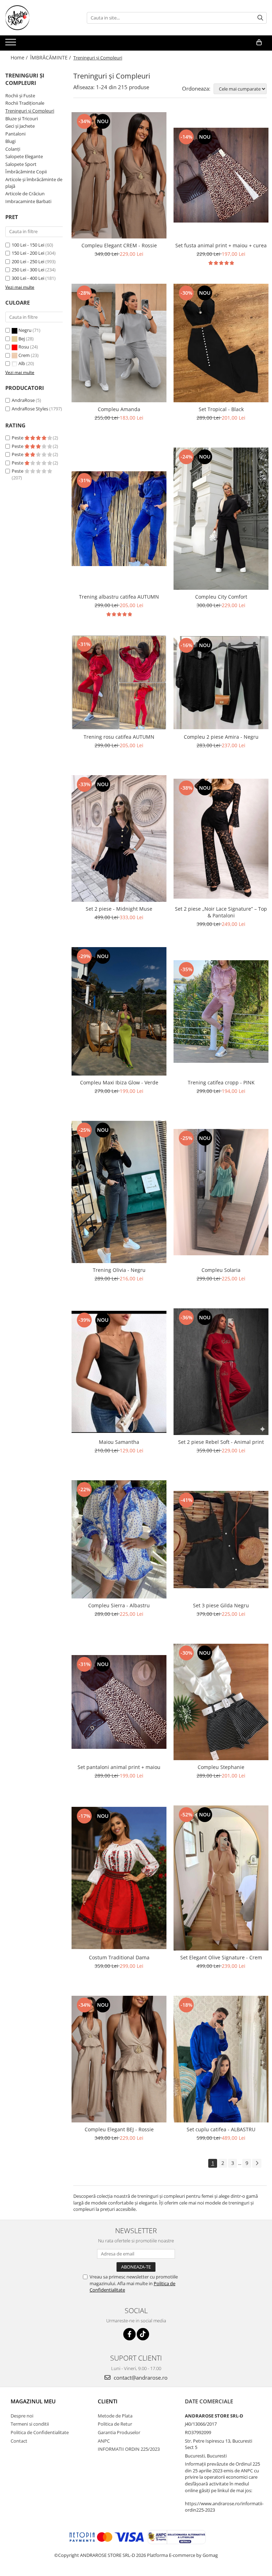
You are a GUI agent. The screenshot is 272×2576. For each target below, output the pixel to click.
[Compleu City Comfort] (221, 519)
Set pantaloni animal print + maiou (119, 1767)
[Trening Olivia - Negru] (119, 1192)
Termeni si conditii (30, 2424)
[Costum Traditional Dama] (119, 1878)
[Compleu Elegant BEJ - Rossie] (119, 2059)
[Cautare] (260, 18)
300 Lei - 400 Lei (28, 278)
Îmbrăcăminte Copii (26, 172)
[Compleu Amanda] (119, 343)
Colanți (13, 149)
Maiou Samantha (119, 1442)
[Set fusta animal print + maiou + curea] (221, 175)
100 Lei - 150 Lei (28, 245)
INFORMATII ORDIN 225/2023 (129, 2449)
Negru (25, 330)
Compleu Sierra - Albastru (119, 1605)
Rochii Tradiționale (25, 103)
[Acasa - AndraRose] (41, 18)
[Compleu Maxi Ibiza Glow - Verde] (119, 1011)
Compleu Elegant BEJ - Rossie (119, 2129)
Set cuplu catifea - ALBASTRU (221, 2129)
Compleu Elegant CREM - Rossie (119, 245)
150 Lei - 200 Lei (28, 253)
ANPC (104, 2441)
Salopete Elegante (24, 156)
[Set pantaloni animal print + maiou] (119, 1702)
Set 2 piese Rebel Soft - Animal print (221, 1442)
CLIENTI (108, 2401)
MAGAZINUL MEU (33, 2401)
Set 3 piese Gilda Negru (221, 1605)
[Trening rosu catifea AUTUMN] (119, 682)
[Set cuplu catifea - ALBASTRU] (221, 2059)
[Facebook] (129, 2334)
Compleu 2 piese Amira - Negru (221, 737)
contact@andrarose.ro (140, 2378)
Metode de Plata (115, 2416)
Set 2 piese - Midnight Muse (119, 909)
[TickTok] (143, 2334)
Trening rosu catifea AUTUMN (119, 737)
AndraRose (23, 400)
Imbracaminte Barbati (28, 201)
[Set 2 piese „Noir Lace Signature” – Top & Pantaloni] (221, 839)
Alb (22, 363)
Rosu (24, 347)
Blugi (10, 141)
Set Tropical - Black (221, 409)
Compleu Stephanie (221, 1767)
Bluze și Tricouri (22, 119)
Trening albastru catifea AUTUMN (119, 597)
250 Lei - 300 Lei (28, 270)
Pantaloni (15, 134)
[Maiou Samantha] (119, 1372)
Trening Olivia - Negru (119, 1270)
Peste (18, 438)
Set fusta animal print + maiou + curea (221, 245)
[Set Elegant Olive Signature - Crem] (221, 1878)
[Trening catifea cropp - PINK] (221, 1012)
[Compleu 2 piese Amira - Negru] (221, 683)
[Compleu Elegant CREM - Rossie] (119, 175)
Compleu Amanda (119, 409)
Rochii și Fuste (20, 96)
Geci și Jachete (20, 126)
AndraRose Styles (30, 409)
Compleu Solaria (221, 1270)
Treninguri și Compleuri (30, 111)
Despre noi (22, 2416)
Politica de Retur (115, 2424)
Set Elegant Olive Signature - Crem (221, 1957)
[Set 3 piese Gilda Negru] (221, 1540)
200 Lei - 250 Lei (28, 261)
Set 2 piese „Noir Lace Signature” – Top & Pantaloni (221, 912)
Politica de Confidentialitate (40, 2432)
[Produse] (12, 44)
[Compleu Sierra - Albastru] (119, 1539)
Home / (20, 57)
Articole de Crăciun (25, 194)
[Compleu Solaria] (221, 1192)
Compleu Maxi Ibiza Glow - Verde (119, 1082)
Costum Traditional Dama (119, 1957)
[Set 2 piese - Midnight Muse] (119, 839)
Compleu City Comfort (221, 597)
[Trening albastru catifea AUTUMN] (119, 519)
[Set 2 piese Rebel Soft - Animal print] (221, 1372)
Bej (22, 339)
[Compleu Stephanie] (221, 1702)
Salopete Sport (21, 164)
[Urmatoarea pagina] (257, 2163)
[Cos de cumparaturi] (259, 42)
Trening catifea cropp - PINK (221, 1082)
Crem (24, 355)
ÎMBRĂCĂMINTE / (51, 57)
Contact (19, 2441)
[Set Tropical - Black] (221, 343)
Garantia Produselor (119, 2432)
